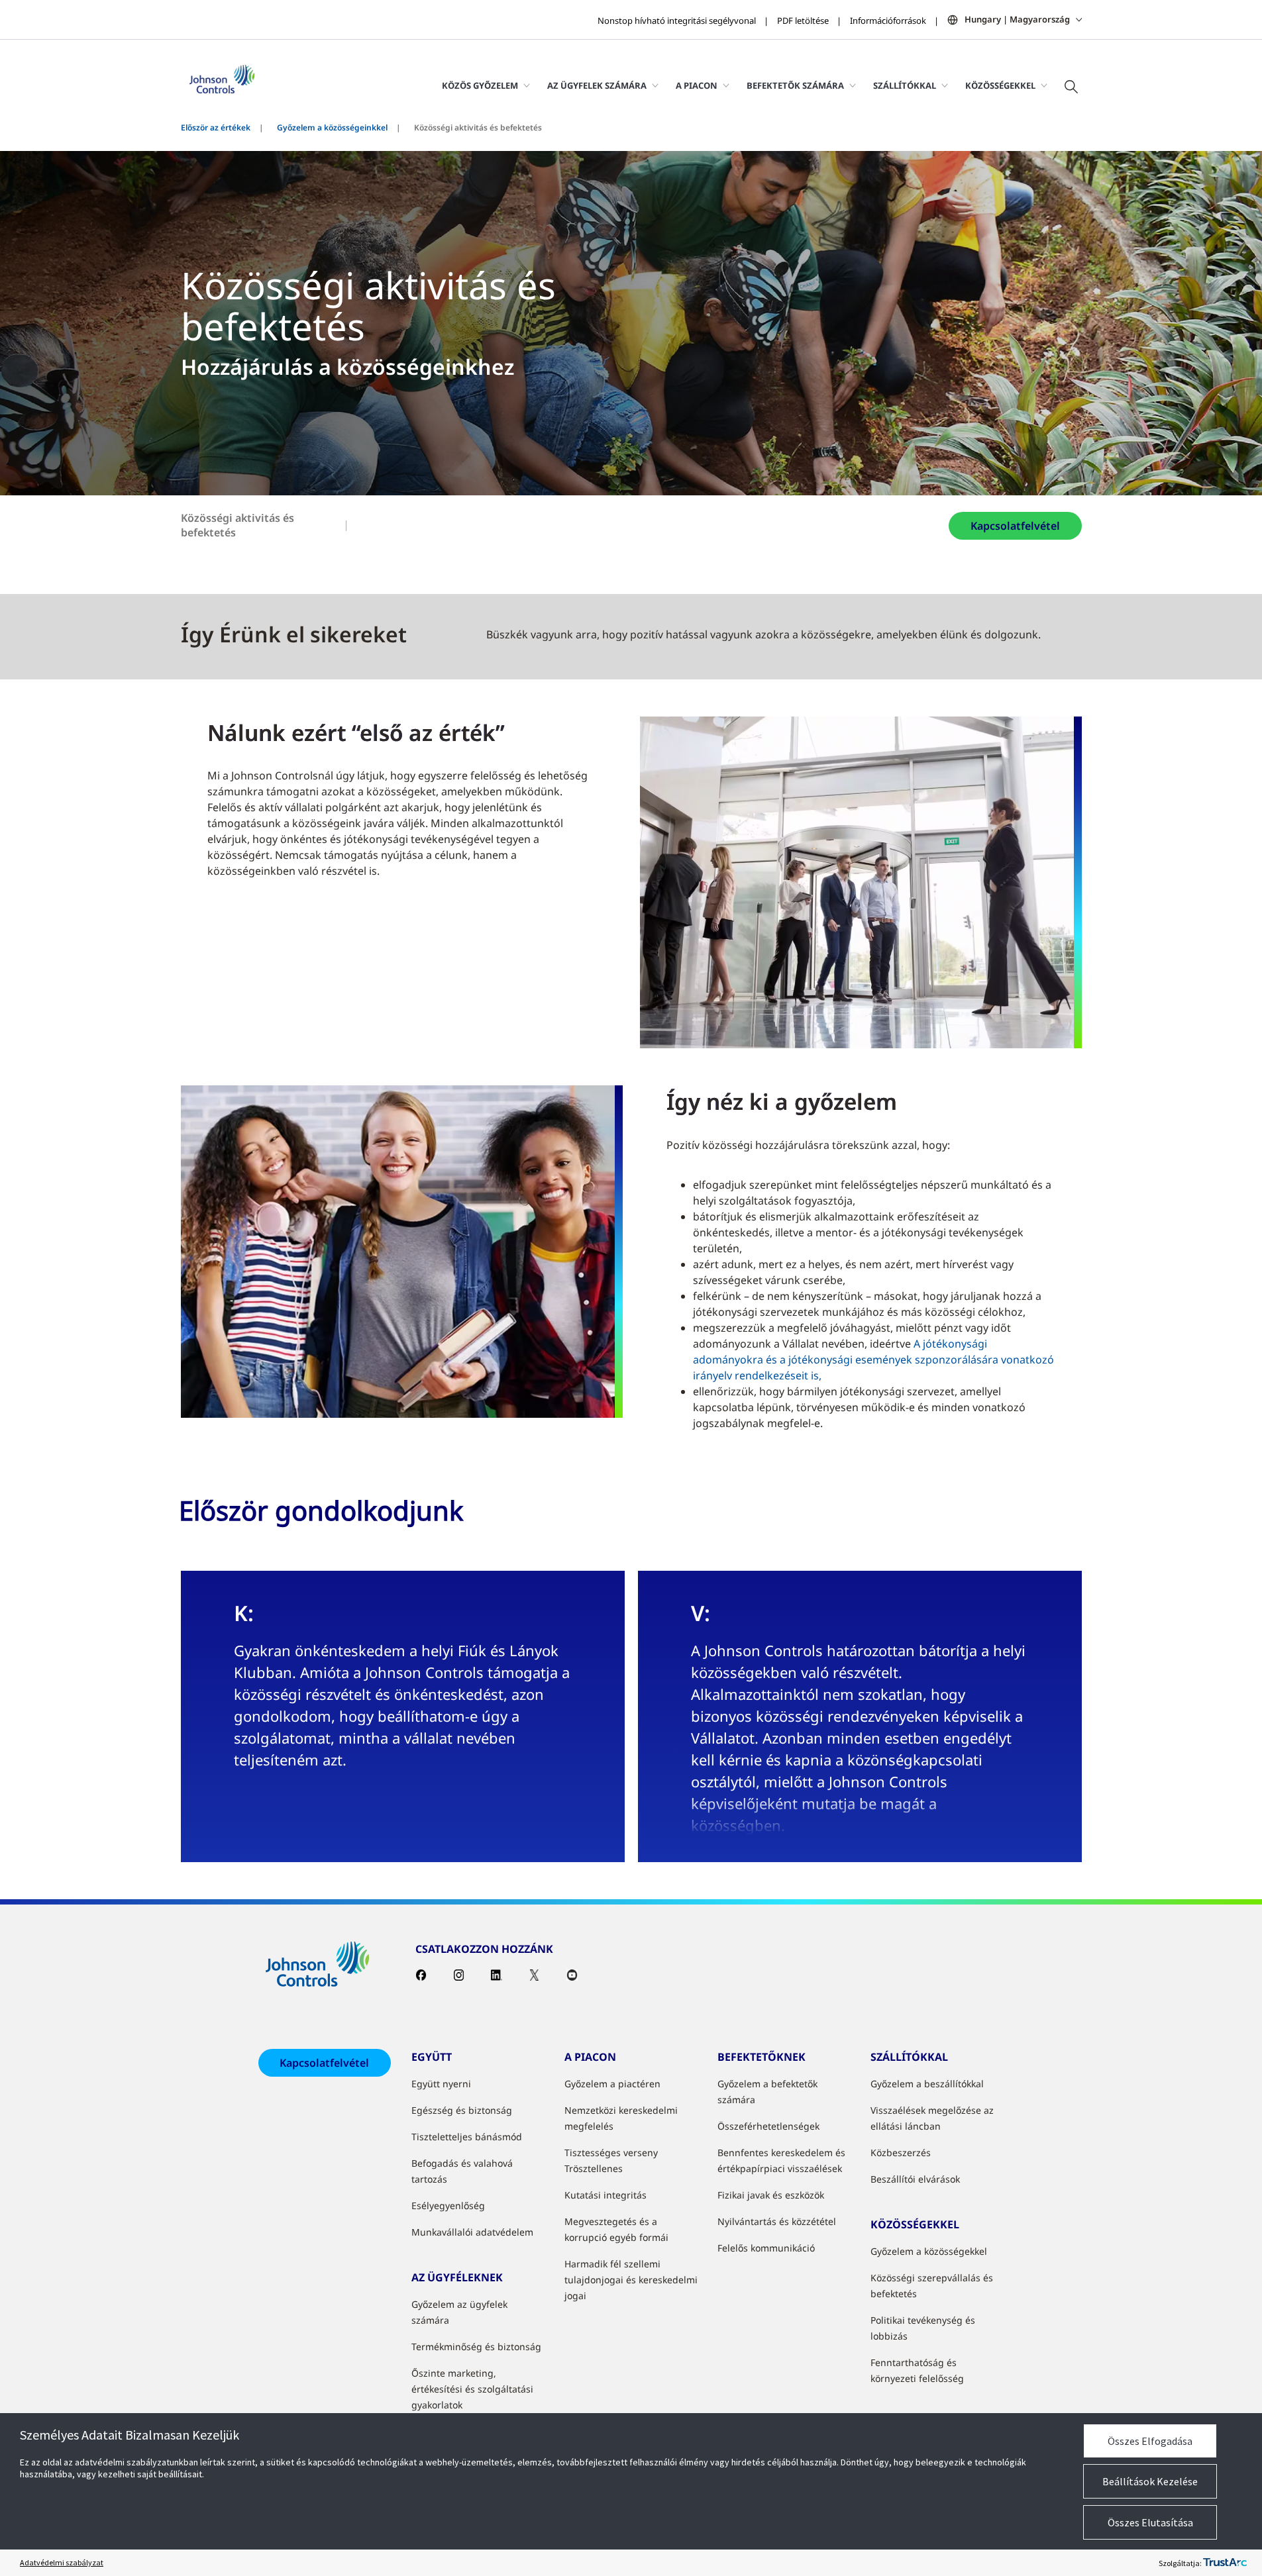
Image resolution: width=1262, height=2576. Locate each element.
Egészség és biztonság (462, 2110)
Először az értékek (216, 127)
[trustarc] (1225, 2563)
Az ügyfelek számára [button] (597, 85)
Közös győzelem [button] (480, 85)
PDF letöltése (803, 21)
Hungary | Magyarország (1017, 19)
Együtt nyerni (441, 2084)
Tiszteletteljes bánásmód (467, 2137)
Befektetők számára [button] (795, 85)
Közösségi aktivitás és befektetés (237, 525)
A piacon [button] (697, 85)
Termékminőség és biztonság (476, 2347)
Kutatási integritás (605, 2195)
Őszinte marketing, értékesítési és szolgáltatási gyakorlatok (472, 2389)
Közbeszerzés (901, 2153)
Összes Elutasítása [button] (1150, 2522)
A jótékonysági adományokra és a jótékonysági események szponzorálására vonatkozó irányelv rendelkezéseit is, (873, 1360)
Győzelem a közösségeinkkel (332, 127)
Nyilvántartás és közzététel (777, 2221)
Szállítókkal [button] (905, 85)
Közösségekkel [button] (1000, 85)
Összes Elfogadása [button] (1150, 2441)
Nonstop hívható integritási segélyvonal (677, 21)
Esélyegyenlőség (448, 2205)
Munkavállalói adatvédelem (472, 2232)
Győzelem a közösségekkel (929, 2251)
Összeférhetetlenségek (768, 2126)
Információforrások (888, 21)
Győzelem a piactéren (612, 2084)
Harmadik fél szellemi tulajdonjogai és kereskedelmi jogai (631, 2280)
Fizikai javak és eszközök (771, 2195)
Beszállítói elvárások (915, 2179)
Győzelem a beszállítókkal (927, 2084)
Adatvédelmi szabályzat (62, 2562)
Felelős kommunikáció (766, 2248)
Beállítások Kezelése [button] (1150, 2481)
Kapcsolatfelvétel (1015, 526)
